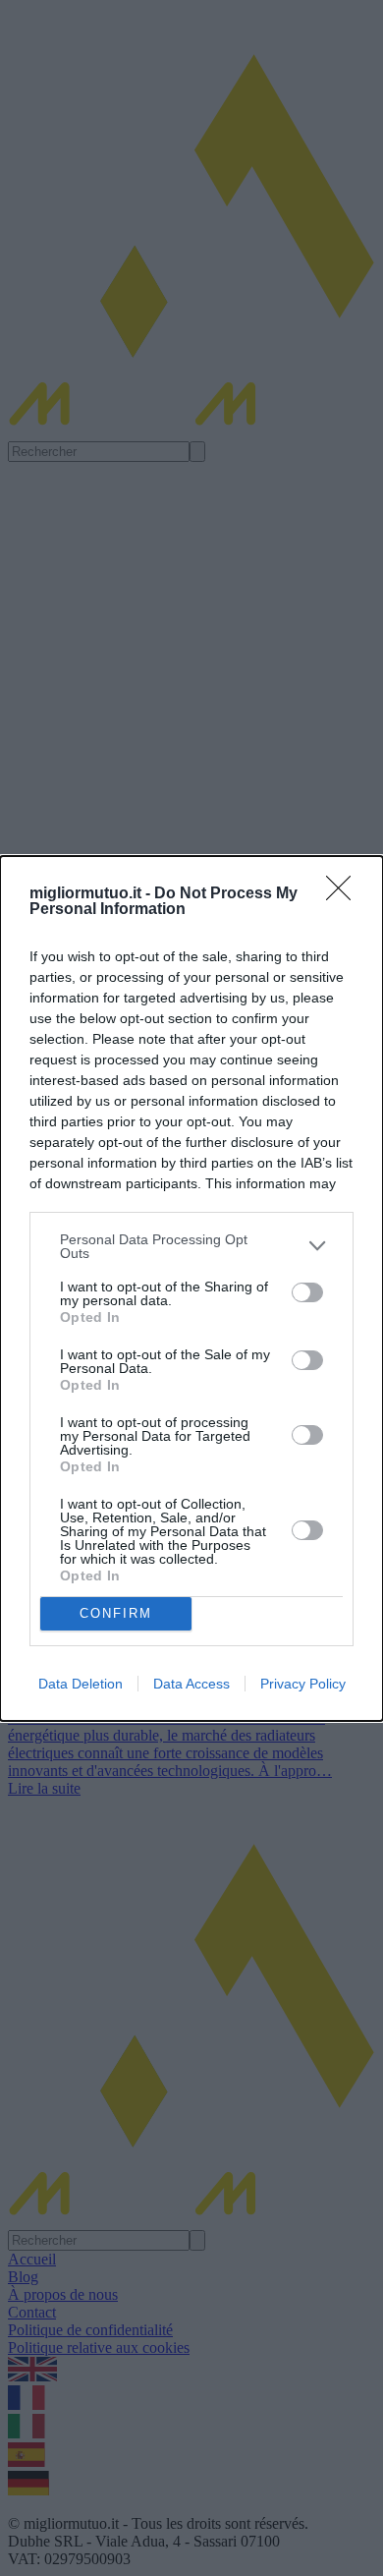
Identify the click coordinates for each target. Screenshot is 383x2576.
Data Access (191, 1684)
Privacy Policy (303, 1684)
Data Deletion (81, 1684)
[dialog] (191, 1288)
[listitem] (191, 1246)
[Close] (345, 894)
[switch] (307, 1292)
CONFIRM (116, 1613)
